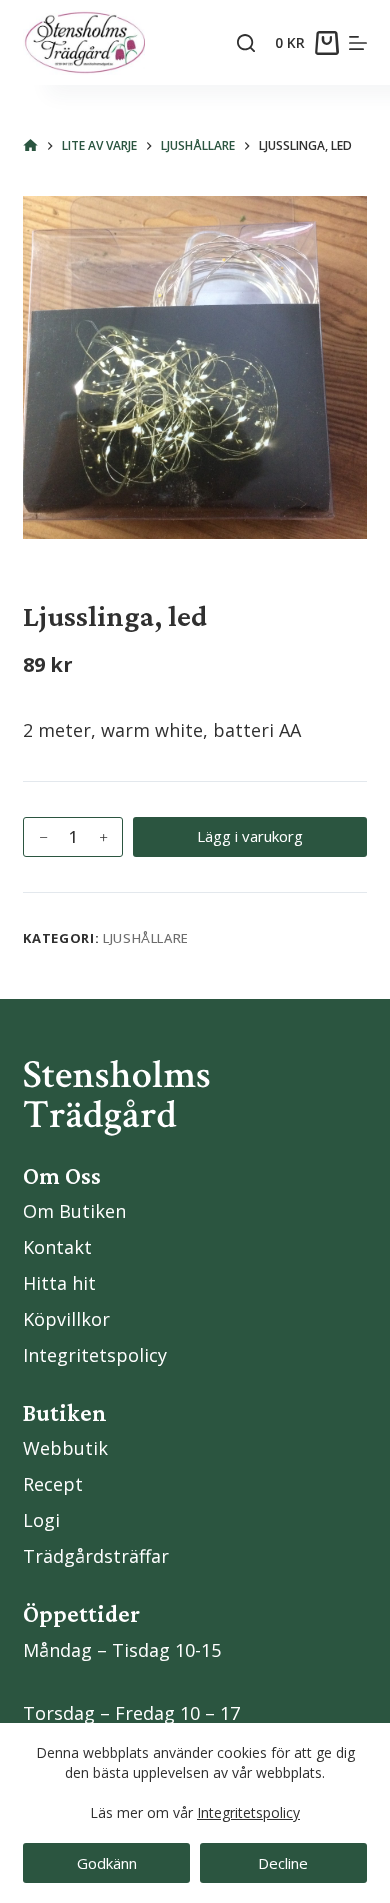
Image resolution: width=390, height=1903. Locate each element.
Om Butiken (74, 1211)
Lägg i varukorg (250, 836)
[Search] (246, 43)
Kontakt (57, 1247)
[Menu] (358, 43)
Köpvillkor (66, 1319)
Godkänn (107, 1863)
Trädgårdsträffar (96, 1556)
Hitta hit (59, 1283)
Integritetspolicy (248, 1812)
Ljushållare (146, 938)
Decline (283, 1863)
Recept (53, 1484)
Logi (41, 1520)
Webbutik (65, 1448)
